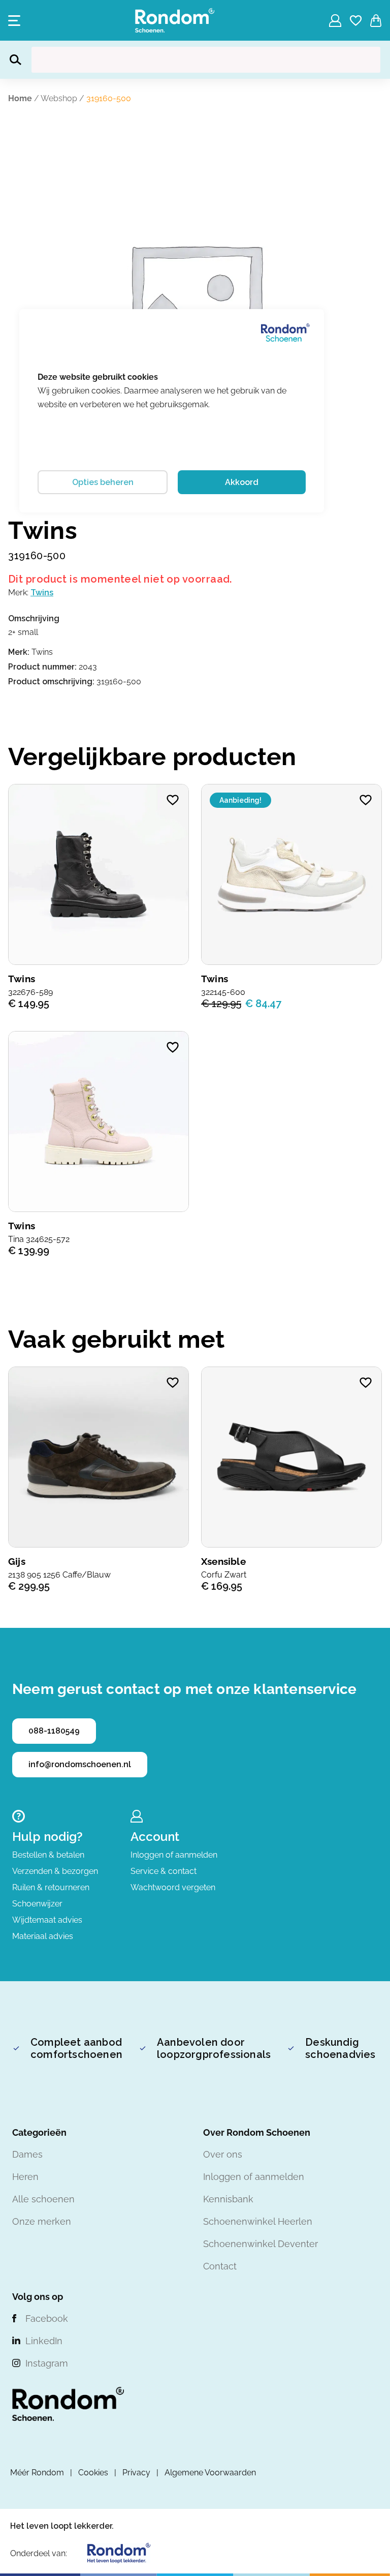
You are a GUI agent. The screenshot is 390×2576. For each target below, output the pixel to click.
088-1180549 (54, 1731)
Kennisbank (228, 2199)
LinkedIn (44, 2341)
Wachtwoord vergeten (173, 1887)
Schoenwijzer (37, 1904)
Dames (27, 2154)
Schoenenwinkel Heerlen (258, 2221)
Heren (25, 2177)
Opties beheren (103, 482)
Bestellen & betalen (48, 1855)
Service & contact (164, 1871)
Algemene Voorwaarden (210, 2473)
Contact (220, 2266)
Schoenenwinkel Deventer (261, 2244)
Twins (42, 593)
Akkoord (242, 482)
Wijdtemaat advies (47, 1920)
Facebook (47, 2319)
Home (20, 98)
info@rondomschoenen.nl (80, 1764)
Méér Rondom (37, 2473)
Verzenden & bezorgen (55, 1871)
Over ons (223, 2154)
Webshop (59, 98)
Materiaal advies (43, 1936)
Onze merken (42, 2221)
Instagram (47, 2363)
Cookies (93, 2473)
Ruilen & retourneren (51, 1887)
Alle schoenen (43, 2199)
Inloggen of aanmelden (174, 1855)
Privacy (136, 2473)
